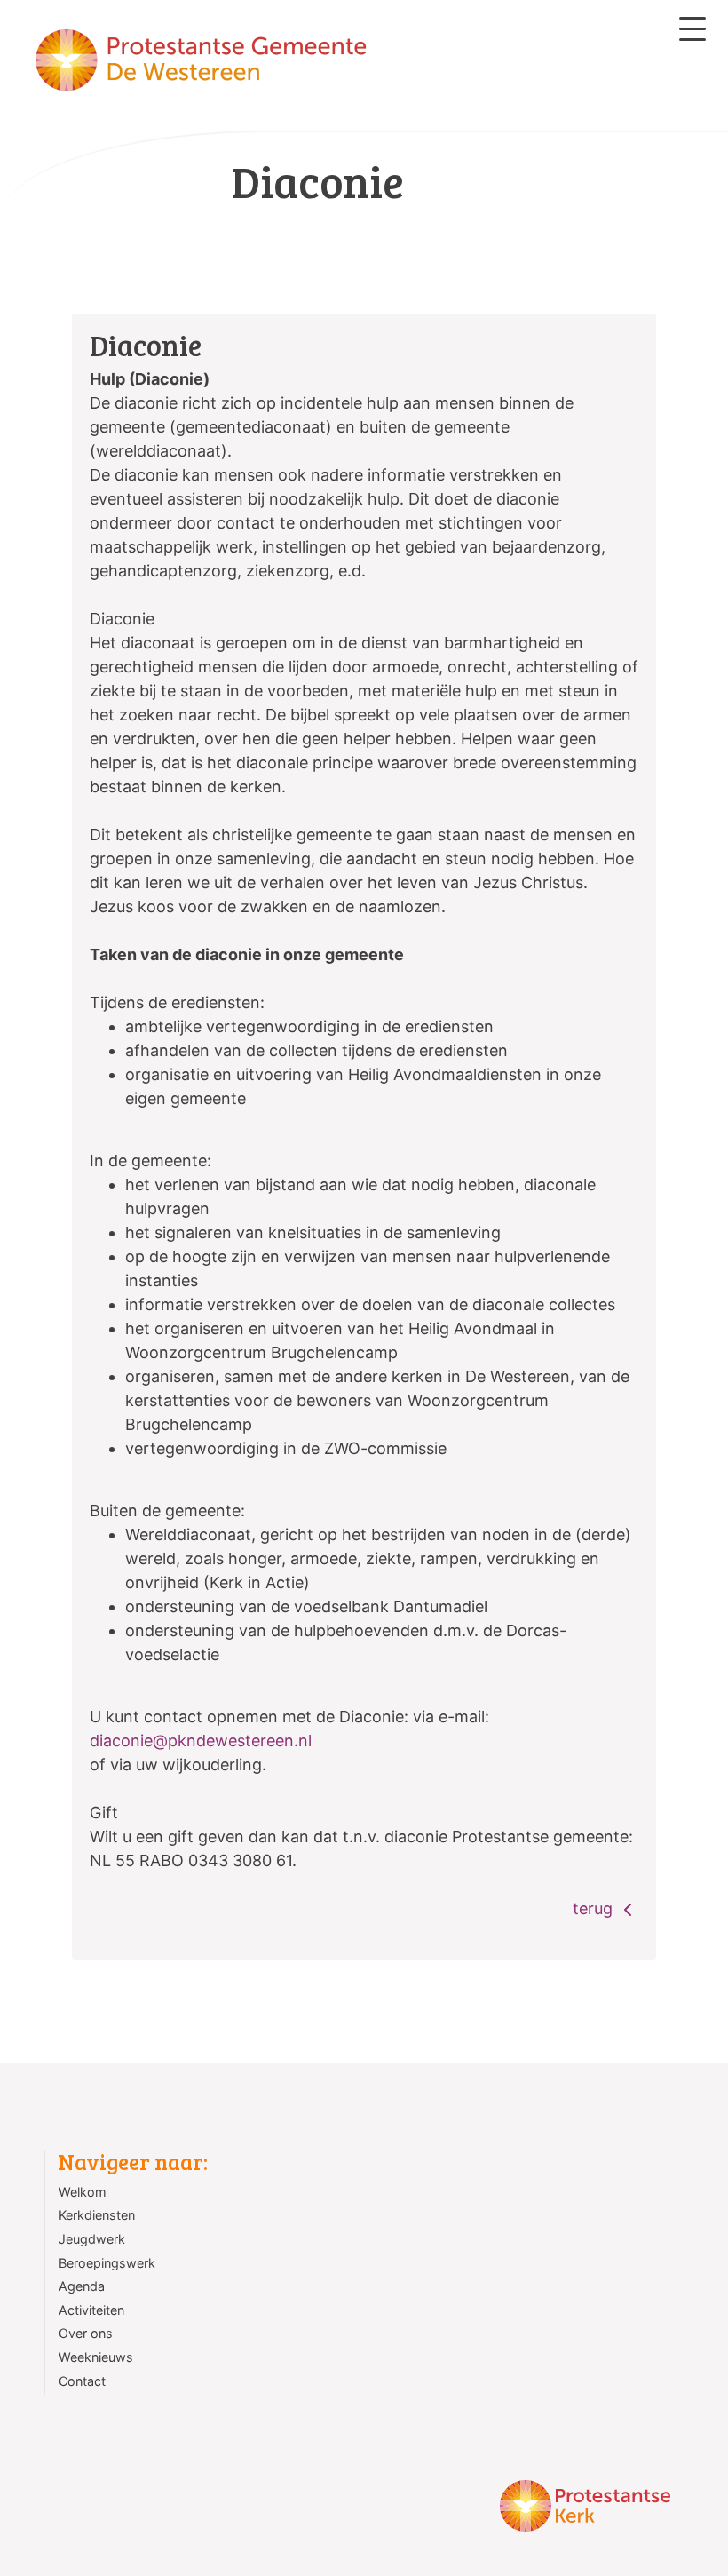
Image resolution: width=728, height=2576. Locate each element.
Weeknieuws (96, 2357)
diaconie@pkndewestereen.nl (201, 1741)
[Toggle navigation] (692, 29)
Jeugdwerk (92, 2239)
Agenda (82, 2286)
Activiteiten (91, 2310)
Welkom (83, 2192)
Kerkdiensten (97, 2215)
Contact (82, 2381)
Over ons (86, 2333)
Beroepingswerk (107, 2263)
